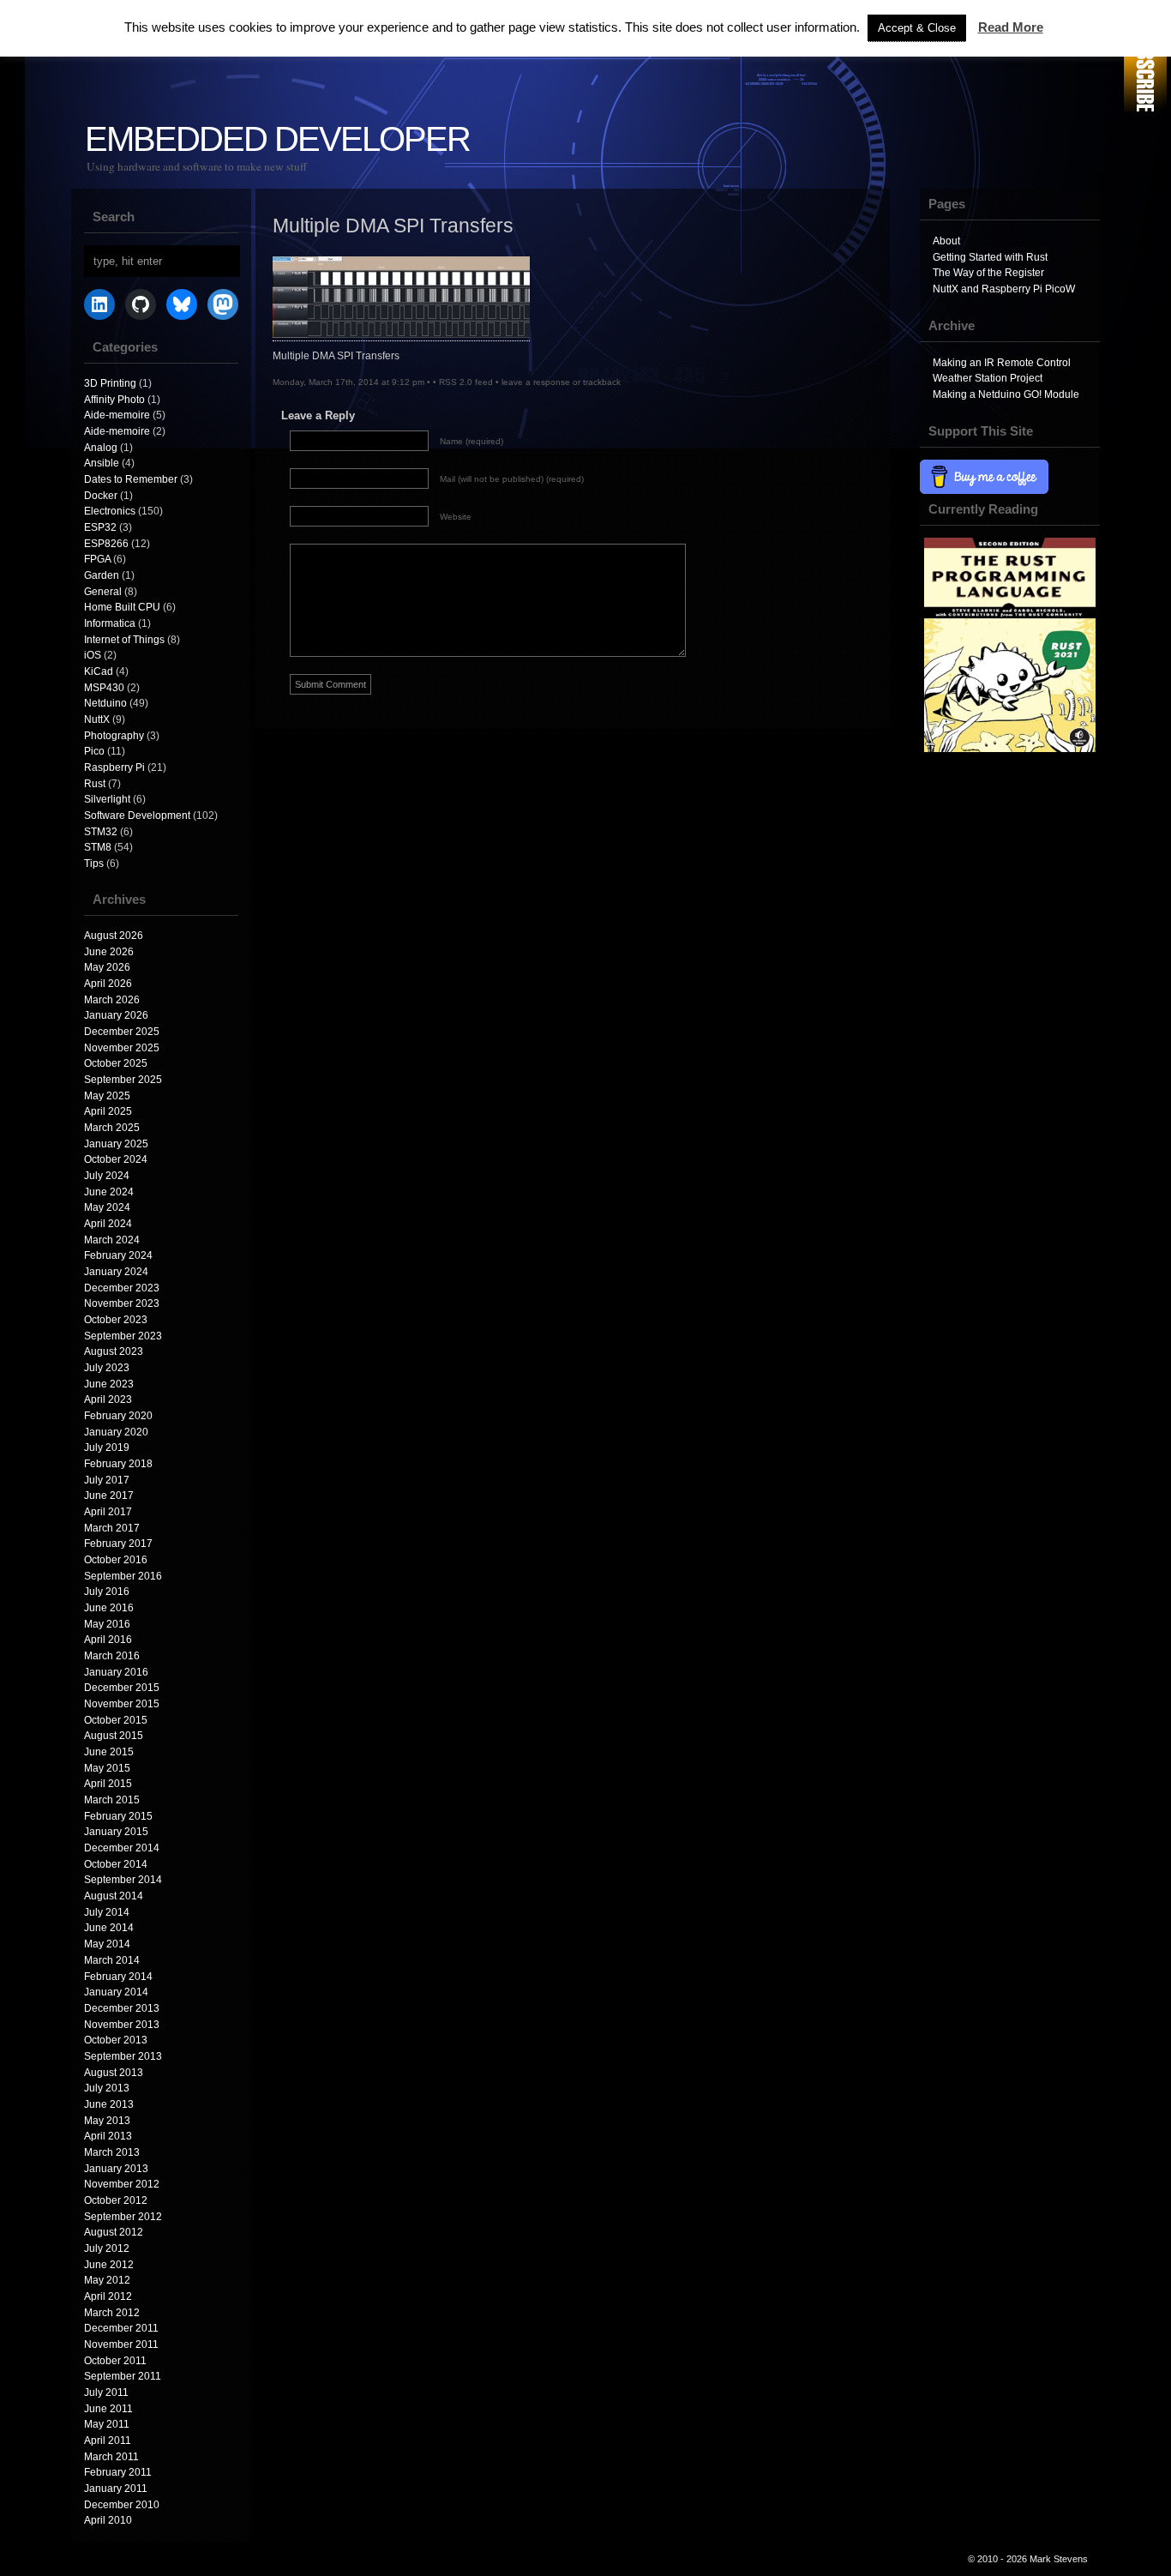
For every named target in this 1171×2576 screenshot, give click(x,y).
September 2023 (123, 1336)
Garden (102, 575)
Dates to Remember (131, 479)
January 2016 (116, 1672)
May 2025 (107, 1096)
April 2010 (108, 2520)
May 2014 (107, 1944)
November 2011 (121, 2344)
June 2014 (109, 1928)
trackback (602, 382)
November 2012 (122, 2184)
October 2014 (116, 1864)
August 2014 (114, 1896)
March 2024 (112, 1240)
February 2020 (118, 1416)
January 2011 (116, 2489)
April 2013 (108, 2136)
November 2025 (122, 1048)
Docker (101, 496)
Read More (1011, 27)
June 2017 (109, 1496)
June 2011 (108, 2409)
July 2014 (107, 1912)
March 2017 (112, 1528)
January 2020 (116, 1432)
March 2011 (111, 2457)
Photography (114, 736)
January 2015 (116, 1832)
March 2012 (112, 2313)
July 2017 (107, 1480)
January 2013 (116, 2169)
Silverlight (107, 799)
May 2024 (107, 1207)
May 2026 (107, 967)
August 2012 (114, 2232)
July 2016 (107, 1592)
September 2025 (123, 1080)
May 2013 (107, 2121)
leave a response (536, 382)
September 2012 (123, 2217)
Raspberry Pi (114, 767)
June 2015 (109, 1752)
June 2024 (109, 1192)
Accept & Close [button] (917, 28)
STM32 (101, 832)
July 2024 (107, 1176)
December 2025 (122, 1032)
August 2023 (114, 1351)
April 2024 (108, 1224)
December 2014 (122, 1848)
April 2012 (108, 2296)
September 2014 (123, 1880)
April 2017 (108, 1512)
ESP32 (100, 527)
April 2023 (108, 1399)
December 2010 (122, 2505)
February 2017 (118, 1544)
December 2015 (122, 1688)
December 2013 (122, 2008)
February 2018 (118, 1464)
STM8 (98, 847)
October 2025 (116, 1063)
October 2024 (116, 1159)
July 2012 (107, 2248)
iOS (93, 655)
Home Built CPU (122, 607)
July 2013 (107, 2088)
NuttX (97, 719)
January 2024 (116, 1272)
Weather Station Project (988, 378)
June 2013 (109, 2104)
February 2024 (118, 1255)
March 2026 (112, 1000)
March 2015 (112, 1800)
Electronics (110, 511)
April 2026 (108, 984)
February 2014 (118, 1977)
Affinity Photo (114, 400)
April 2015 (108, 1784)
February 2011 (118, 2472)
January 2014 (116, 1992)
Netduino (105, 703)
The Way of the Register (988, 273)
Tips (94, 864)
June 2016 (109, 1608)
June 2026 (109, 952)
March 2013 (112, 2152)
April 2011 (108, 2441)
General (103, 592)
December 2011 (121, 2328)
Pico (94, 751)
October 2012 (116, 2200)
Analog (101, 448)
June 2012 (109, 2265)
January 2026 (116, 1015)
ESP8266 (106, 544)
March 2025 (112, 1128)
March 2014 (112, 1960)
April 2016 (108, 1640)
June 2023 (109, 1384)
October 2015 (116, 1720)
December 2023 (122, 1288)
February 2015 (118, 1816)
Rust (95, 784)
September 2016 (123, 1576)
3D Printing (110, 383)
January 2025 (116, 1144)
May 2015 (107, 1768)
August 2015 (114, 1736)
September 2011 (123, 2376)
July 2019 (107, 1447)
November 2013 (122, 2025)
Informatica (110, 623)
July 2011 (106, 2392)
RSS (1145, 58)
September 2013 (123, 2056)
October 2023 (116, 1320)
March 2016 (112, 1656)
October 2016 (116, 1560)
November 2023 (122, 1303)
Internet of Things (124, 640)
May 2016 (107, 1624)
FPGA (97, 559)
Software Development (137, 816)
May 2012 (107, 2280)
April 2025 (108, 1111)
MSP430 (104, 688)
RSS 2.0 (456, 382)
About (946, 241)
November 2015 (122, 1704)
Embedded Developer (277, 139)
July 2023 (107, 1368)
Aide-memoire (117, 415)
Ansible (102, 463)
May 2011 (107, 2424)
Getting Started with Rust (990, 257)
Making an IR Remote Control (1002, 363)
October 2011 (115, 2361)
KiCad (99, 671)
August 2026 (114, 936)
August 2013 (114, 2073)
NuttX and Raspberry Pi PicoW (1004, 289)
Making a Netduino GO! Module (1006, 394)
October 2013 (116, 2040)
